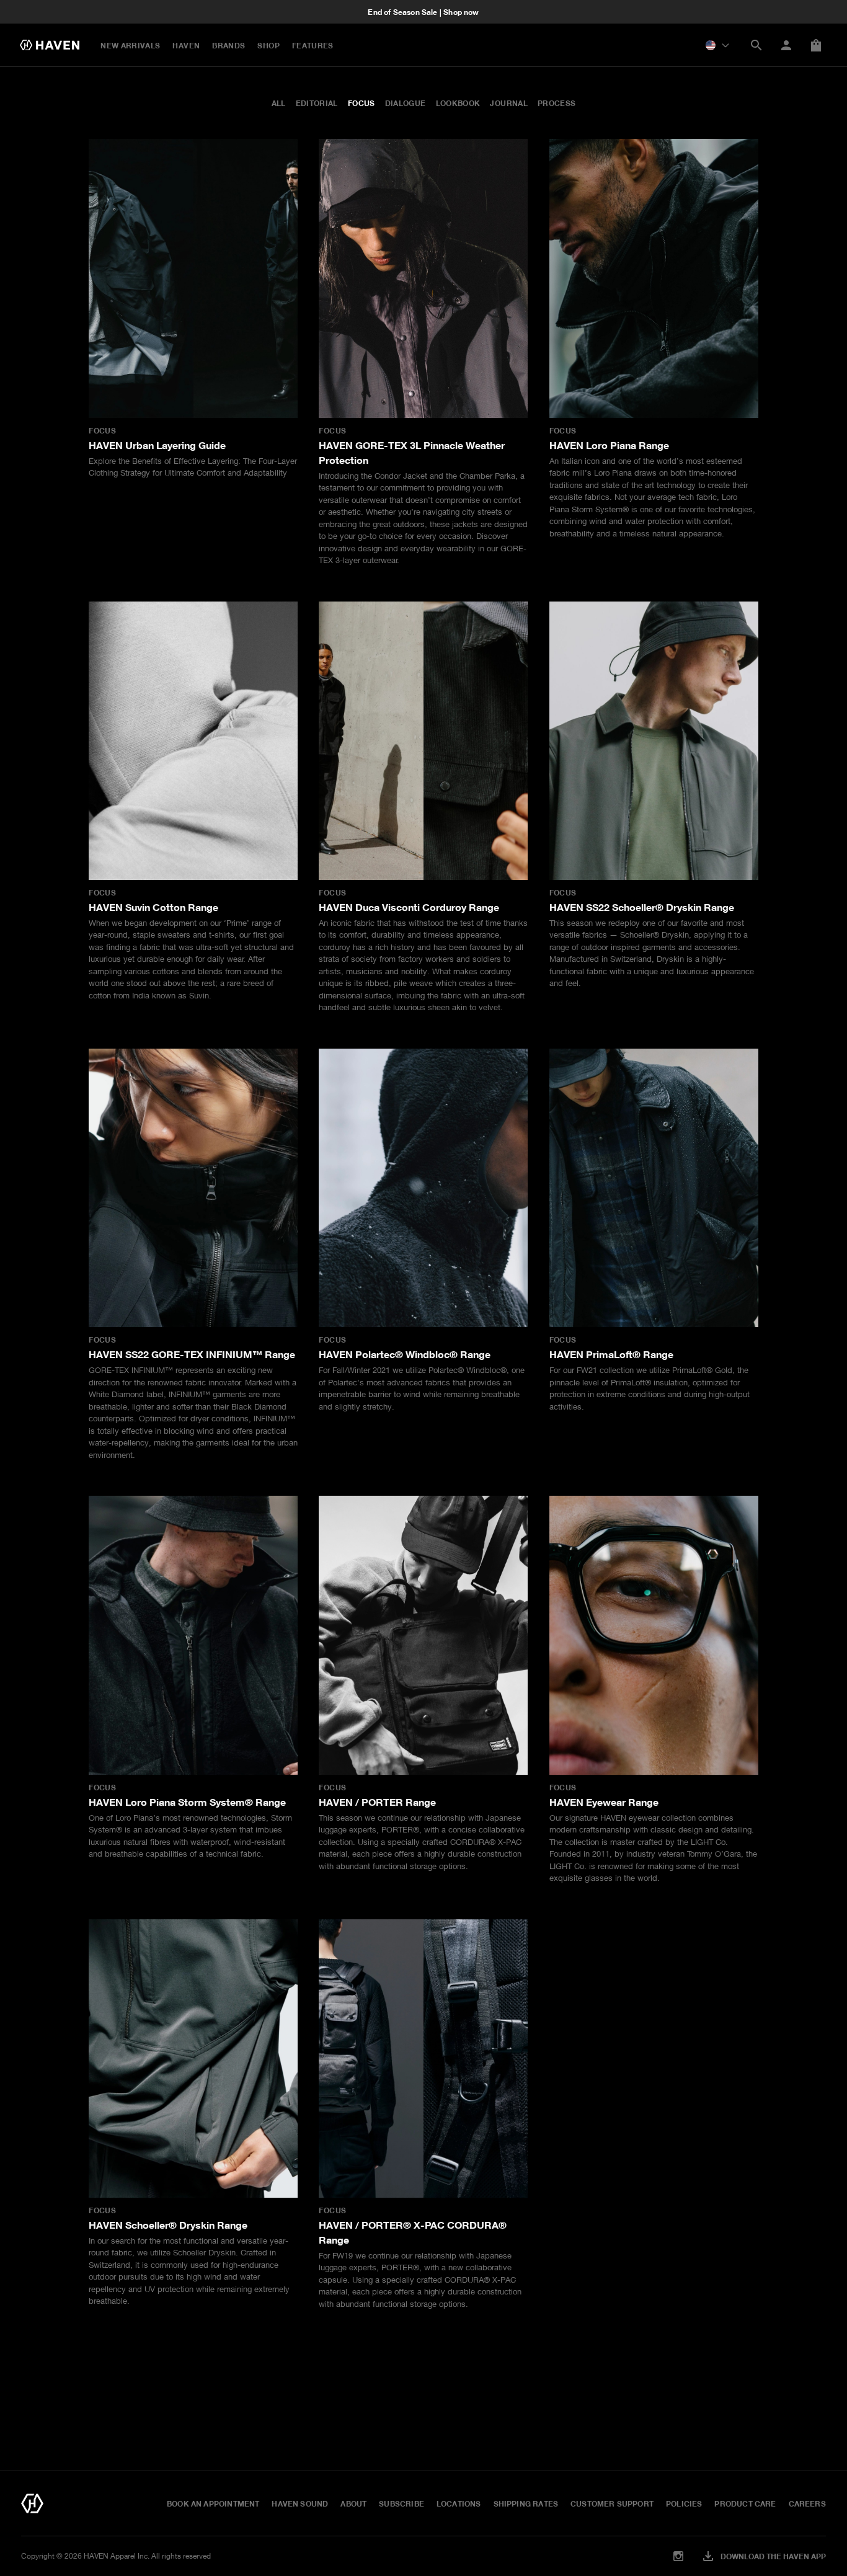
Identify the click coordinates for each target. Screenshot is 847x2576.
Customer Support (612, 2503)
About (353, 2503)
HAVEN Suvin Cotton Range (153, 907)
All (279, 103)
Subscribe (401, 2503)
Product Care (745, 2503)
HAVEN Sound (300, 2503)
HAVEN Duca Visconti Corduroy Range (409, 907)
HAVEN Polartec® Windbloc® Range (405, 1354)
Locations (459, 2503)
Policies (684, 2503)
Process (557, 103)
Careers (807, 2503)
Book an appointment (213, 2503)
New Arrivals (130, 45)
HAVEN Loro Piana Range (609, 445)
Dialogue (406, 103)
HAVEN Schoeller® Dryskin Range (168, 2225)
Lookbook (458, 103)
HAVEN (186, 45)
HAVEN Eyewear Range (604, 1802)
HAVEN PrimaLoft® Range (611, 1354)
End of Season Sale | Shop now (423, 12)
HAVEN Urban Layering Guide (157, 445)
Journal (509, 103)
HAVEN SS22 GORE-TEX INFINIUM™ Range (192, 1354)
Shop (268, 45)
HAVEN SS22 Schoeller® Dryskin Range (642, 907)
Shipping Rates (526, 2503)
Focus (361, 103)
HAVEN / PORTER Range (377, 1802)
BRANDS (228, 45)
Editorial (317, 103)
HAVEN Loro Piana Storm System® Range (187, 1802)
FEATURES (313, 45)
